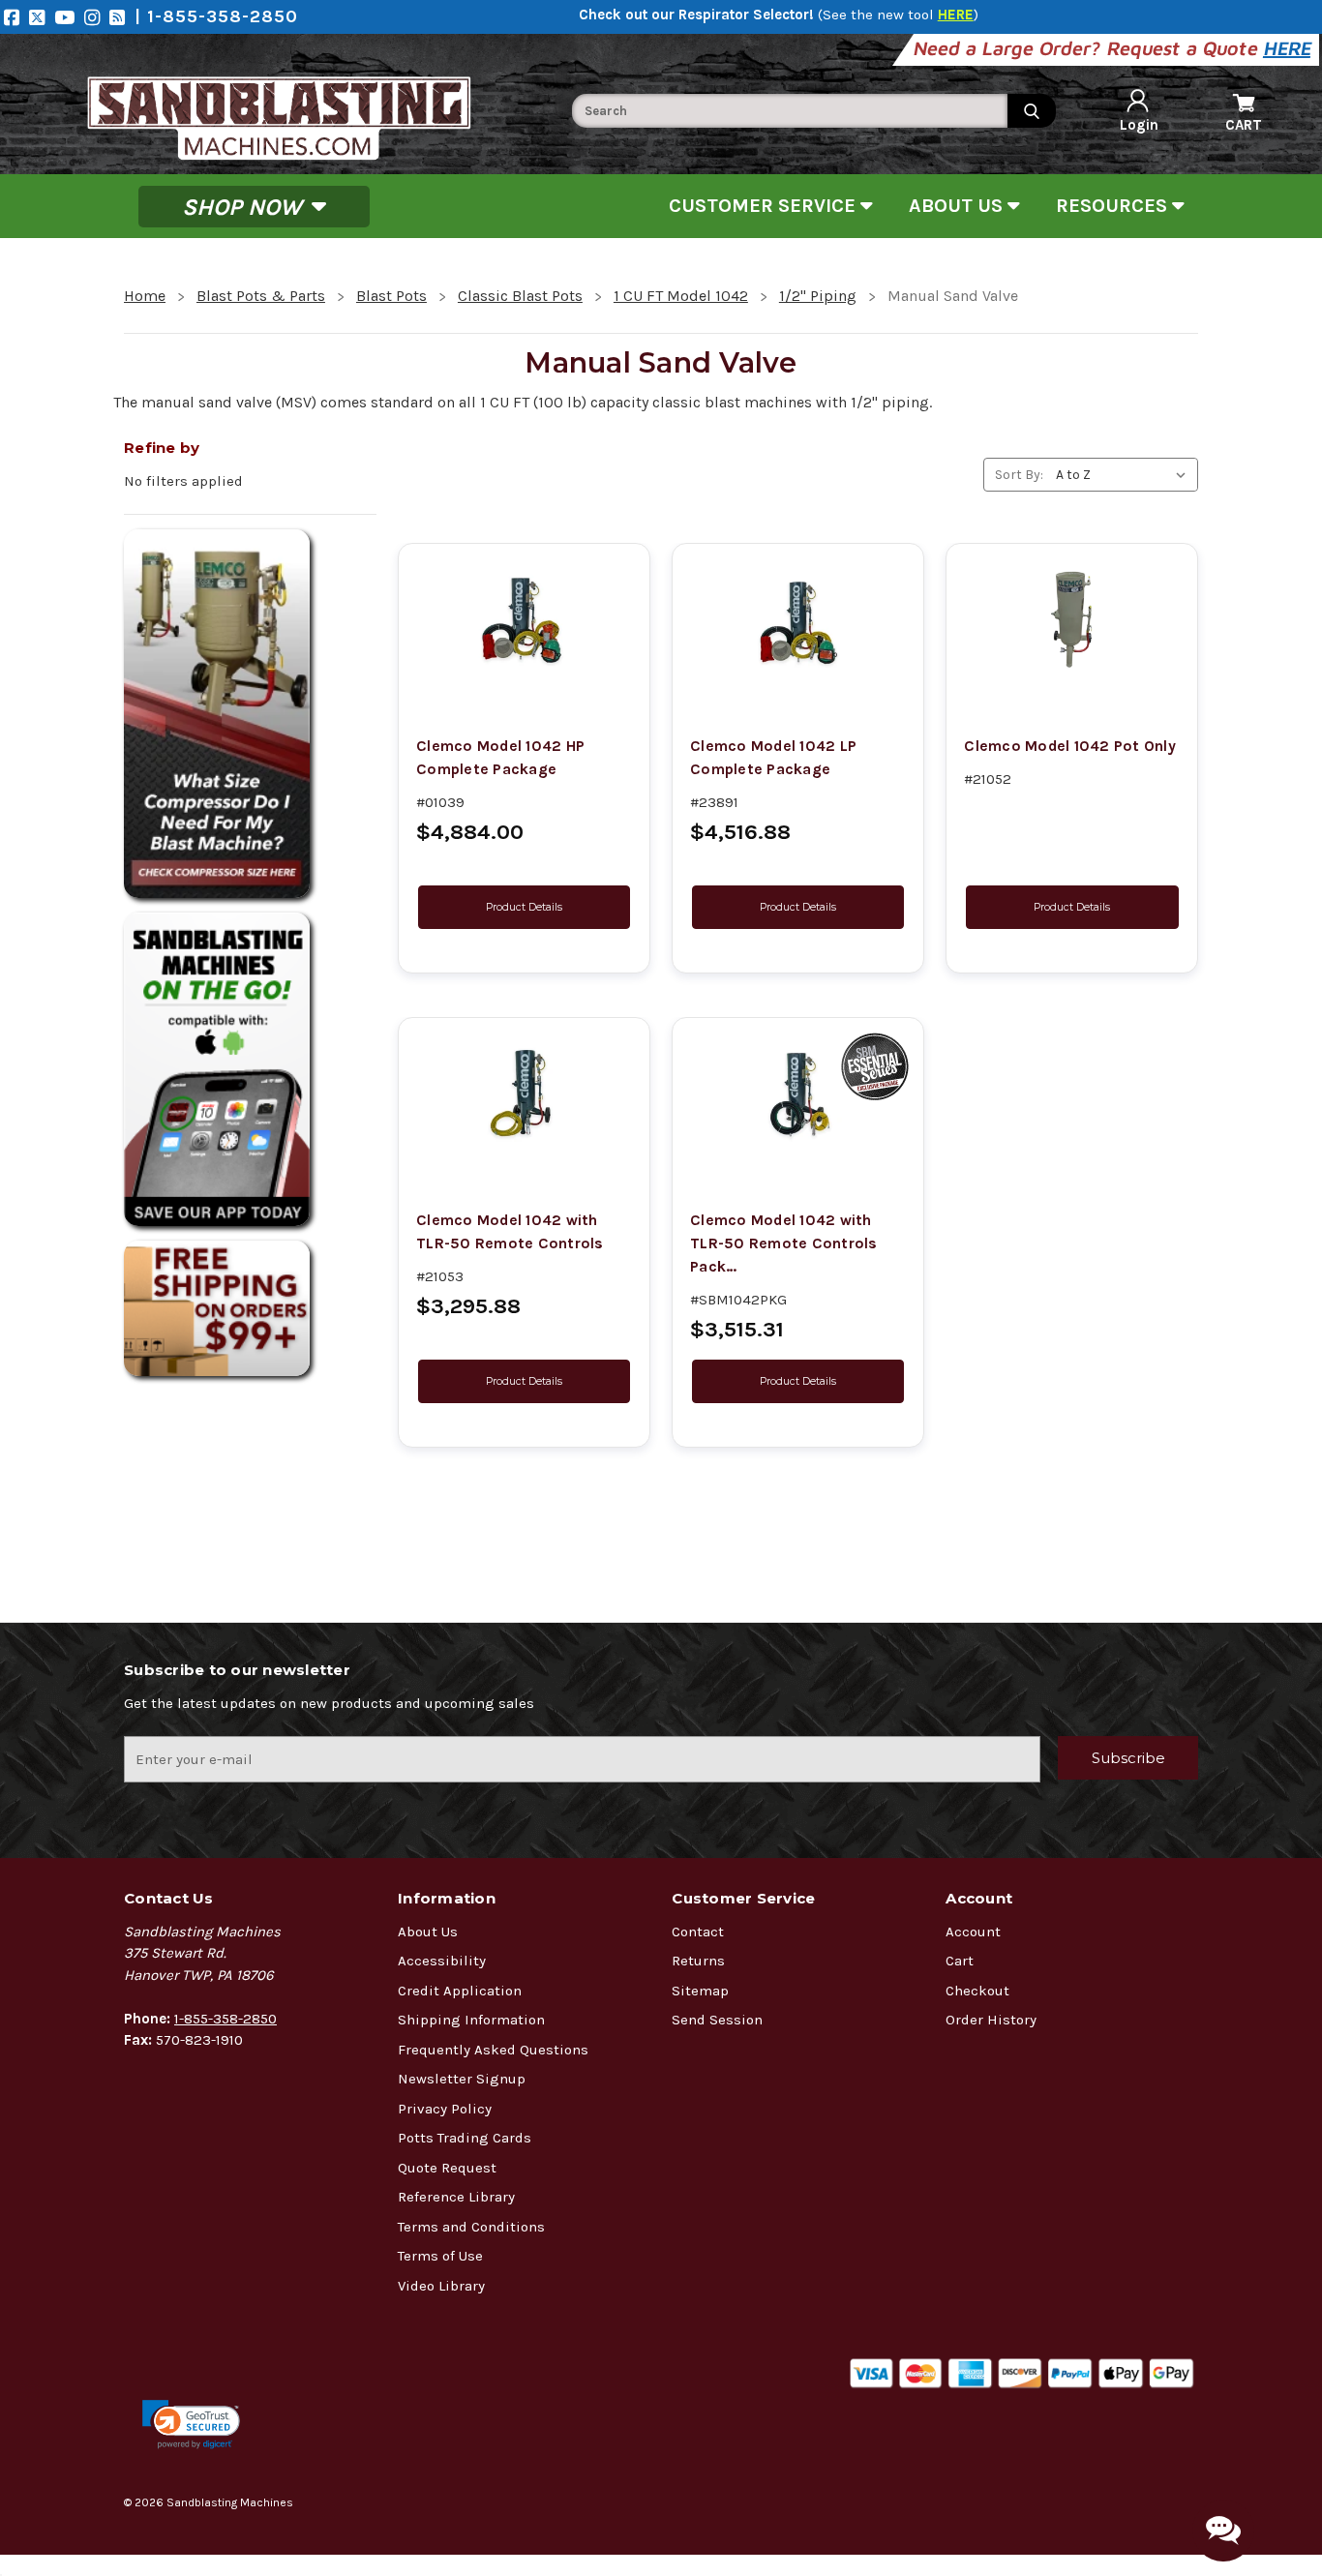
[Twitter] (42, 17)
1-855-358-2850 (225, 2019)
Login (1139, 125)
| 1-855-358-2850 (216, 16)
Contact (698, 1932)
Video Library (441, 2286)
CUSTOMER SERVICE (765, 206)
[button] (191, 2425)
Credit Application (460, 1991)
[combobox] (790, 111)
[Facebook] (16, 17)
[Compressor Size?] (250, 714)
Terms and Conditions (471, 2227)
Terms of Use (440, 2256)
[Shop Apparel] (250, 1069)
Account (973, 1932)
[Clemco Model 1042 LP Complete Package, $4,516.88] (798, 619)
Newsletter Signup (462, 2079)
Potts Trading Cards (465, 2138)
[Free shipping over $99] (250, 1308)
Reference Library (456, 2197)
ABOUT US (958, 206)
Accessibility (442, 1961)
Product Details (524, 907)
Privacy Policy (445, 2109)
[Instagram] (97, 17)
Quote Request (447, 2168)
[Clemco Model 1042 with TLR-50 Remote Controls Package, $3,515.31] (798, 1093)
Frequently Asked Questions (493, 2050)
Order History (991, 2020)
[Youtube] (69, 17)
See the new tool (898, 15)
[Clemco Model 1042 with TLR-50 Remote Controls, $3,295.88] (524, 1093)
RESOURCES (1114, 206)
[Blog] (122, 17)
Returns (698, 1961)
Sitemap (700, 1991)
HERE (1289, 48)
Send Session (717, 2020)
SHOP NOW (245, 206)
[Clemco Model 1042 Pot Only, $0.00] (1072, 619)
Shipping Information (471, 2020)
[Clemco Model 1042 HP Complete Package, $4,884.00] (524, 619)
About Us (428, 1932)
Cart (960, 1961)
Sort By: (1019, 475)
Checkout (977, 1991)
